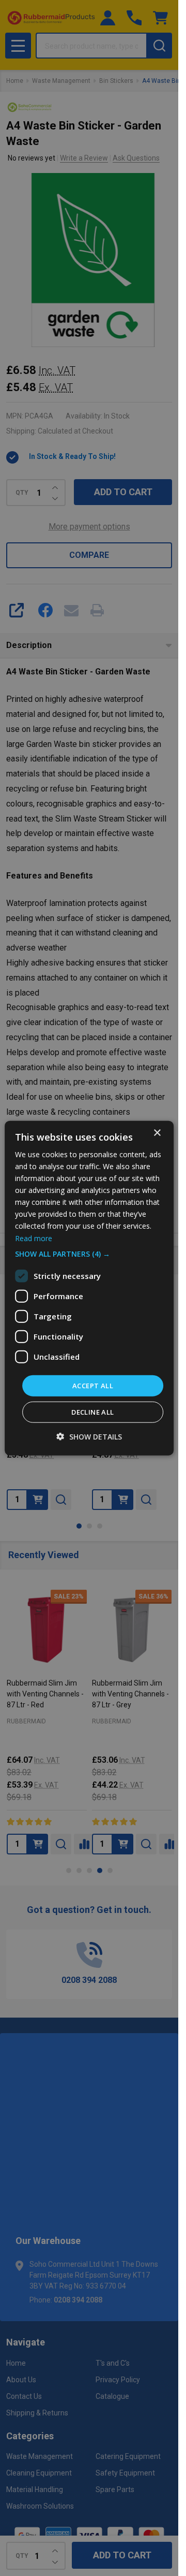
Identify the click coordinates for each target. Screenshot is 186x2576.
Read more (34, 1238)
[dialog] (89, 1288)
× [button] (157, 1133)
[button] (89, 1254)
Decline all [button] (92, 1412)
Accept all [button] (93, 1385)
